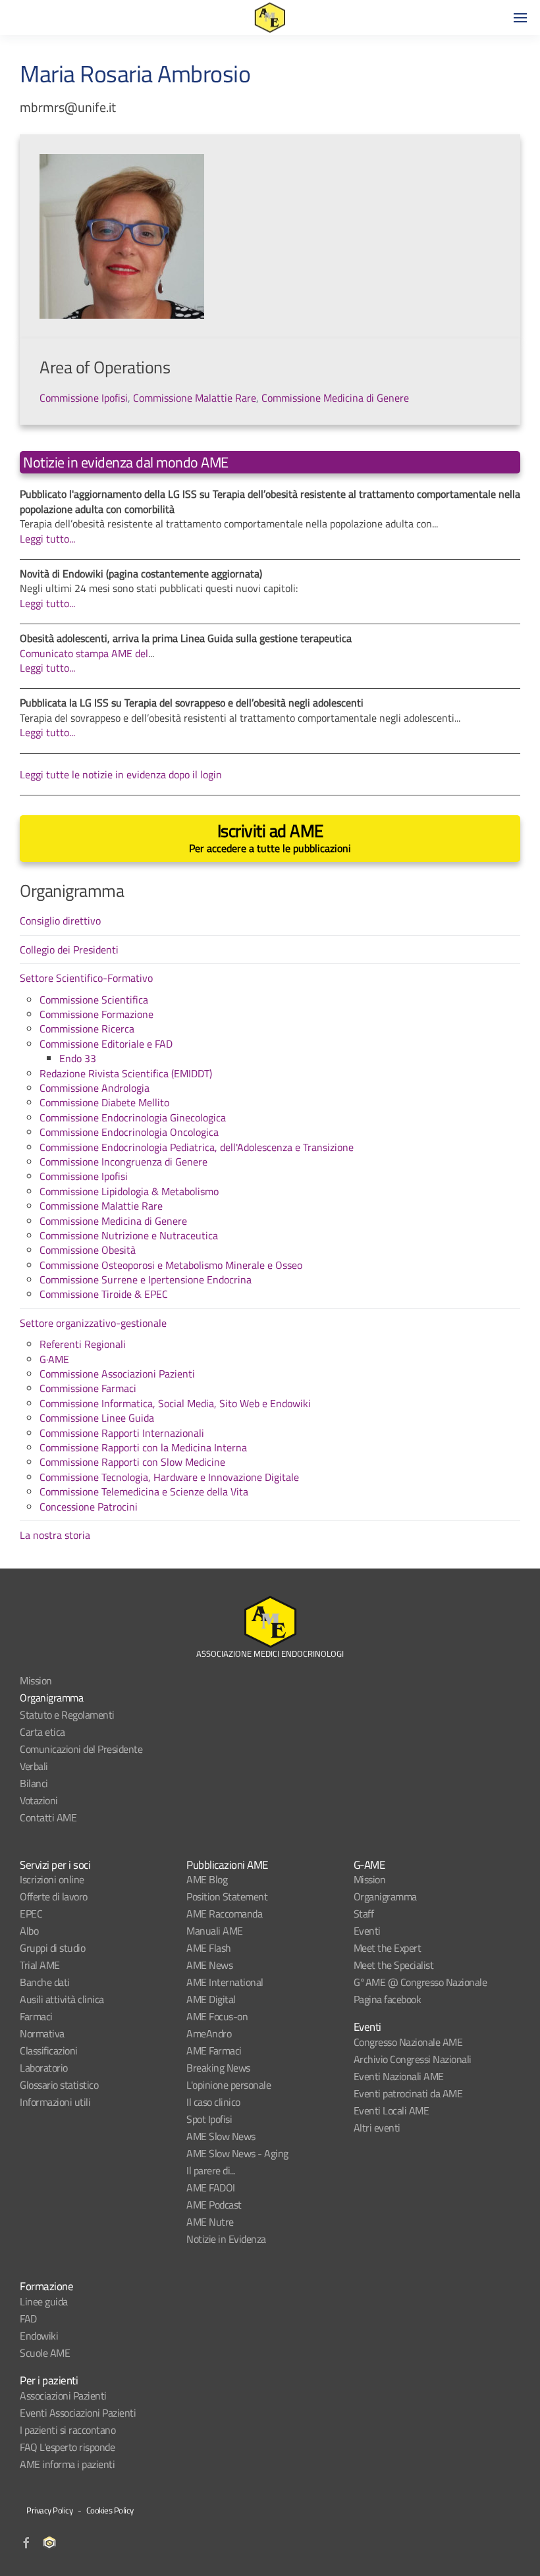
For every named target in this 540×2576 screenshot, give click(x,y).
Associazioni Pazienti (63, 2396)
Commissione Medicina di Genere (335, 398)
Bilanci (34, 1783)
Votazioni (39, 1800)
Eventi (367, 1931)
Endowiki (39, 2336)
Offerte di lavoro (54, 1896)
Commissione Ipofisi (84, 398)
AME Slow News (221, 2136)
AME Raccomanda (224, 1914)
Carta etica (42, 1732)
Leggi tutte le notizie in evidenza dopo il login (121, 774)
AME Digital (211, 1999)
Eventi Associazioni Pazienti (78, 2413)
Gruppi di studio (52, 1948)
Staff (364, 1914)
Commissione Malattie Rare (195, 398)
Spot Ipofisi (209, 2119)
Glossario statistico (59, 2085)
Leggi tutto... (47, 539)
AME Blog (207, 1879)
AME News (209, 1965)
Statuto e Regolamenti (67, 1715)
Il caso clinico (213, 2102)
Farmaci (36, 2016)
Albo (29, 1931)
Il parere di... (211, 2170)
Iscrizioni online (52, 1879)
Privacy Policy (49, 2510)
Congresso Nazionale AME (408, 2042)
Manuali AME (215, 1931)
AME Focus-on (217, 2016)
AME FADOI (211, 2187)
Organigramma (51, 1698)
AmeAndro (209, 2033)
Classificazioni (49, 2051)
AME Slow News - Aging (237, 2153)
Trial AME (40, 1965)
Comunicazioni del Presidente (81, 1749)
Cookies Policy (110, 2510)
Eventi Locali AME (391, 2110)
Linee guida (44, 2301)
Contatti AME (48, 1817)
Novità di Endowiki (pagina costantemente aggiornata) (141, 574)
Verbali (34, 1766)
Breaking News (218, 2068)
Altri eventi (377, 2128)
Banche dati (45, 1982)
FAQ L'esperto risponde (67, 2447)
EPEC (31, 1914)
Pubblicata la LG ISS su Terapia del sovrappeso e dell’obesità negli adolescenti (192, 703)
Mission (36, 1680)
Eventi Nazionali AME (399, 2076)
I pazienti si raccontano (67, 2430)
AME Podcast (214, 2205)
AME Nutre (210, 2222)
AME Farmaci (214, 2051)
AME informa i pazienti (67, 2464)
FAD (28, 2319)
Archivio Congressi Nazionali (413, 2059)
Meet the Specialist (394, 1965)
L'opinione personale (229, 2085)
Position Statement (227, 1896)
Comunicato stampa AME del (84, 653)
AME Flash (209, 1948)
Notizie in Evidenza (226, 2239)
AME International (225, 1982)
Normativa (42, 2033)
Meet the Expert (388, 1948)
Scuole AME (45, 2353)
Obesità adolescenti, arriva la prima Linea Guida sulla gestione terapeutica (186, 638)
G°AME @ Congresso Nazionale (420, 1982)
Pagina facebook (388, 1999)
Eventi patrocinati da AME (408, 2093)
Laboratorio (44, 2068)
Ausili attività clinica (62, 1999)
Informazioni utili (55, 2102)
